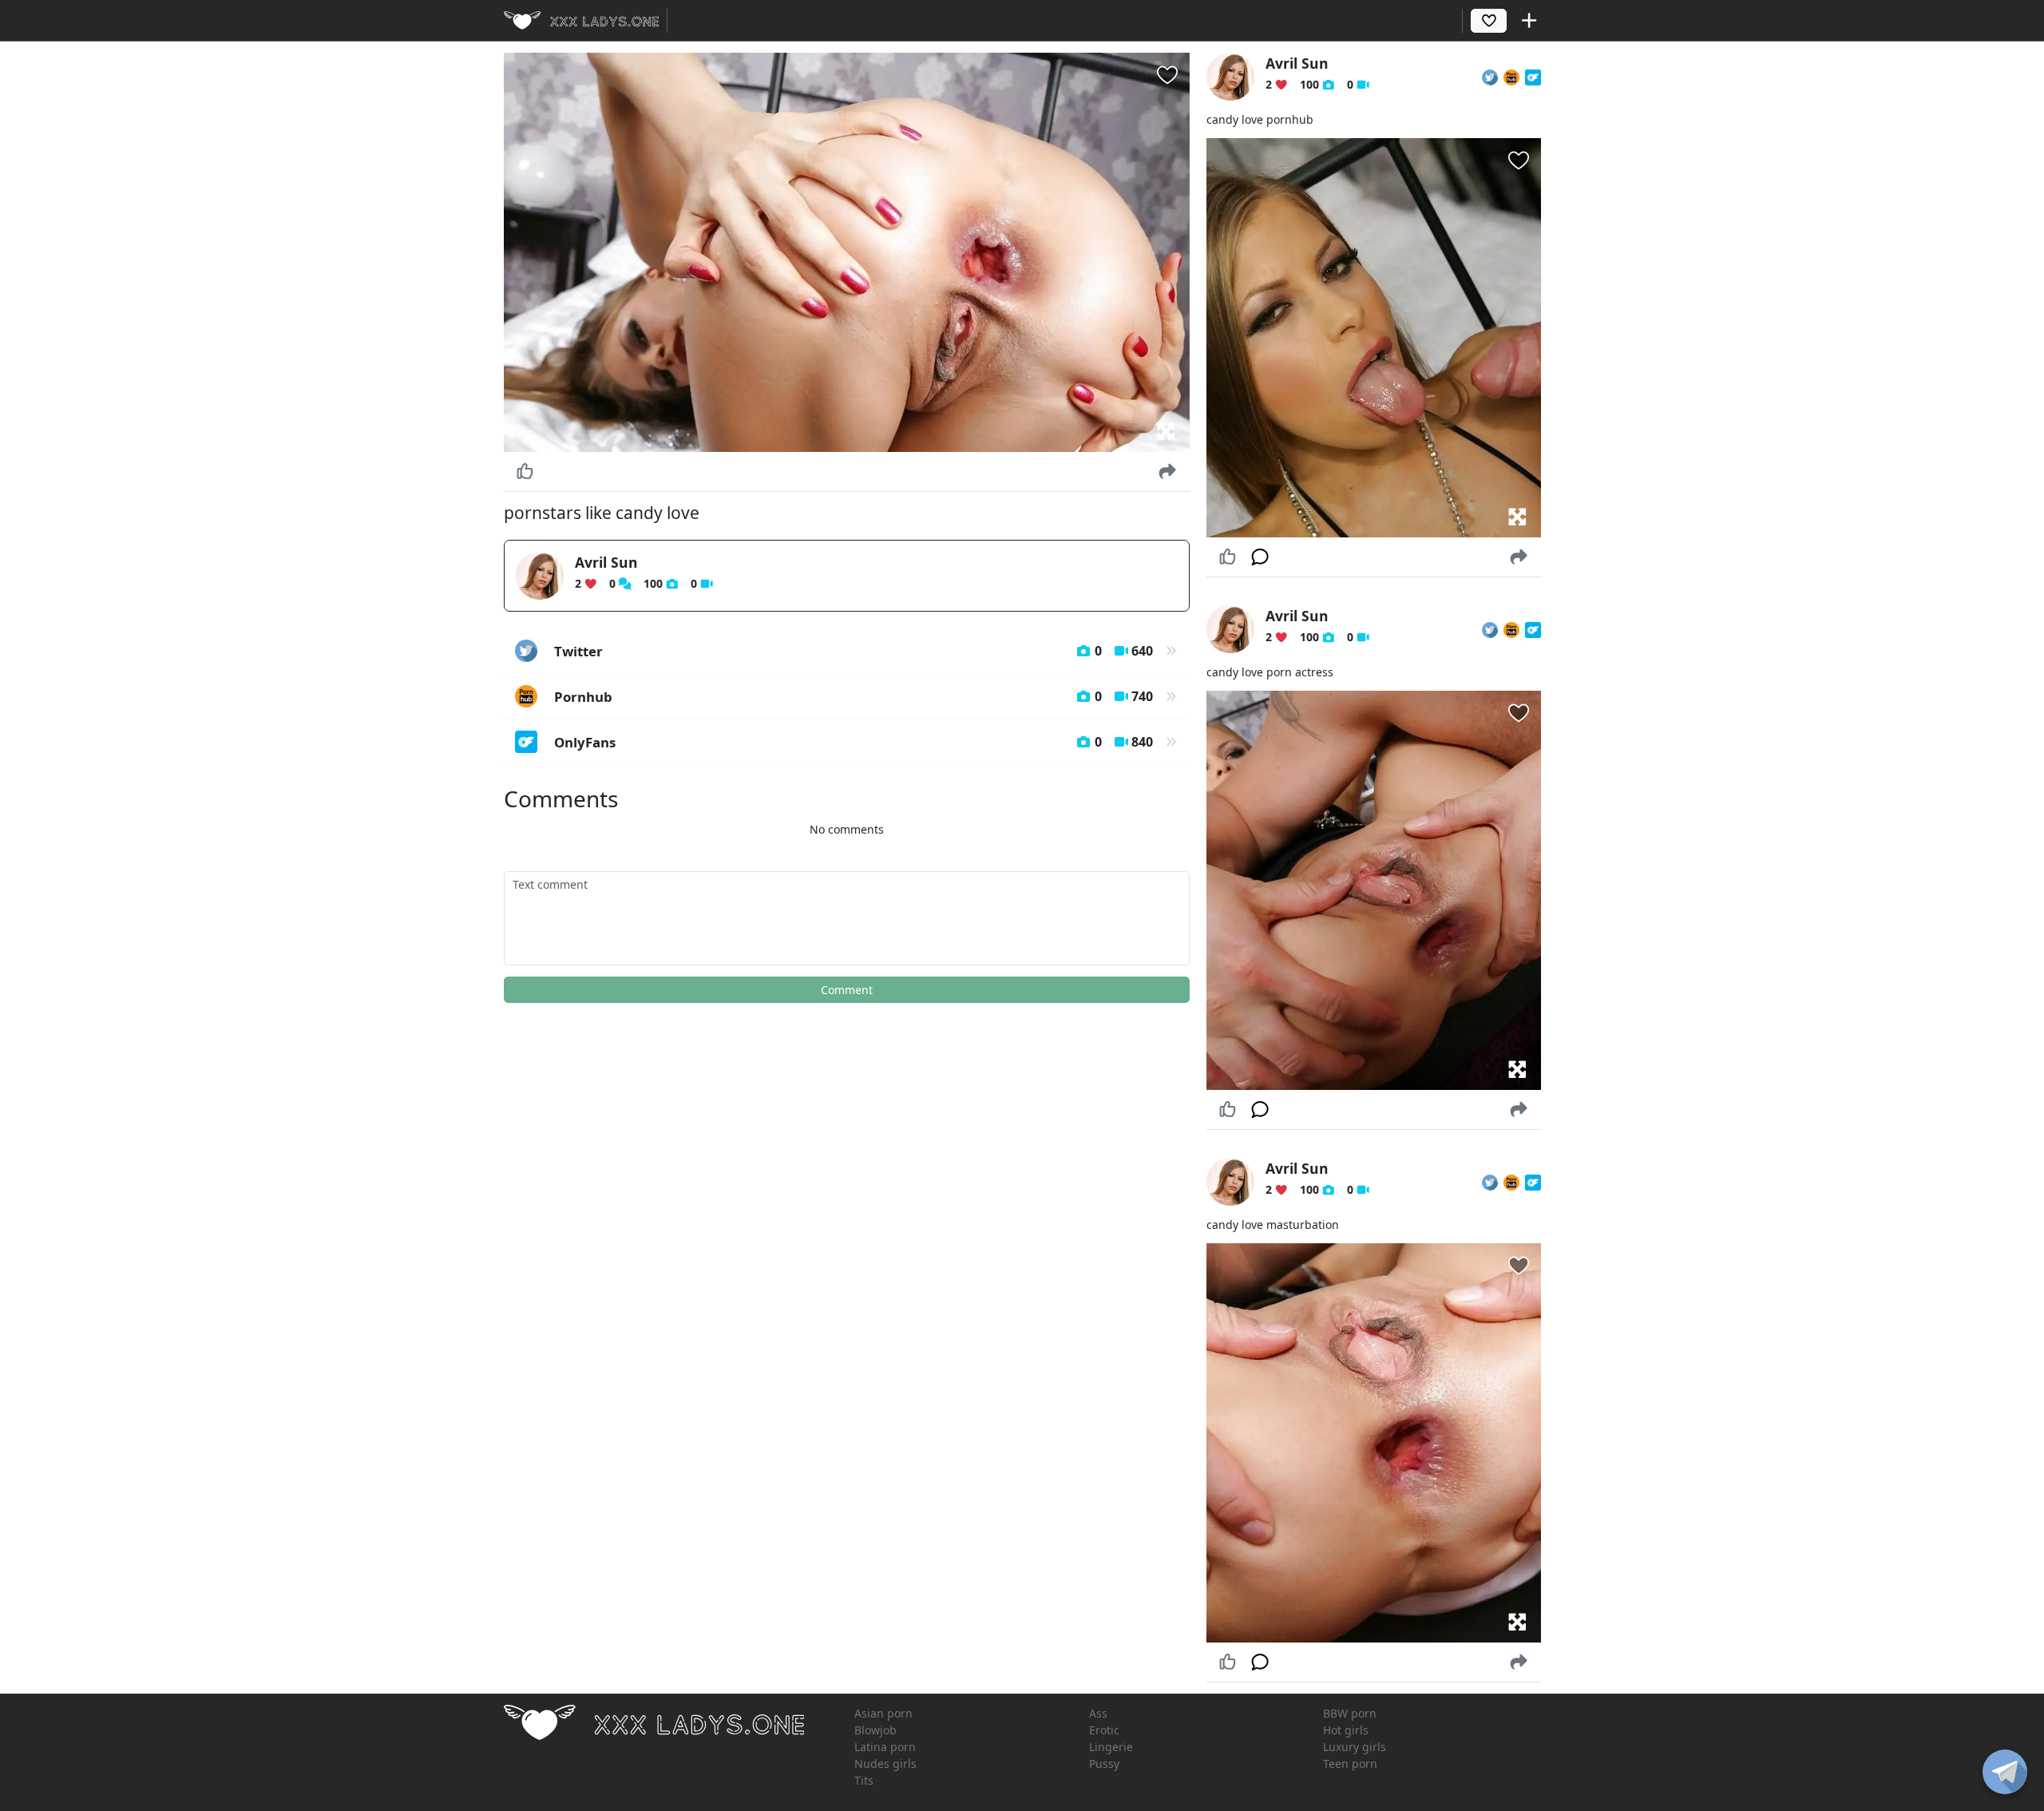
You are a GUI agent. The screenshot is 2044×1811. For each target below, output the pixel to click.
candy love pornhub (1260, 119)
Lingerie (1111, 1747)
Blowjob (875, 1730)
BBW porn (1350, 1713)
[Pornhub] (1511, 77)
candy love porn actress (1270, 672)
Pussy (1104, 1763)
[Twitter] (1490, 77)
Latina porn (885, 1747)
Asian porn (883, 1713)
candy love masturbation (1273, 1225)
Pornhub (854, 697)
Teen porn (1350, 1763)
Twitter (854, 651)
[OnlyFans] (1533, 77)
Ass (1098, 1713)
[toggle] (2005, 1772)
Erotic (1104, 1730)
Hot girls (1346, 1730)
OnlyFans (854, 742)
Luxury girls (1355, 1747)
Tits (864, 1780)
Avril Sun (606, 562)
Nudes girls (885, 1763)
